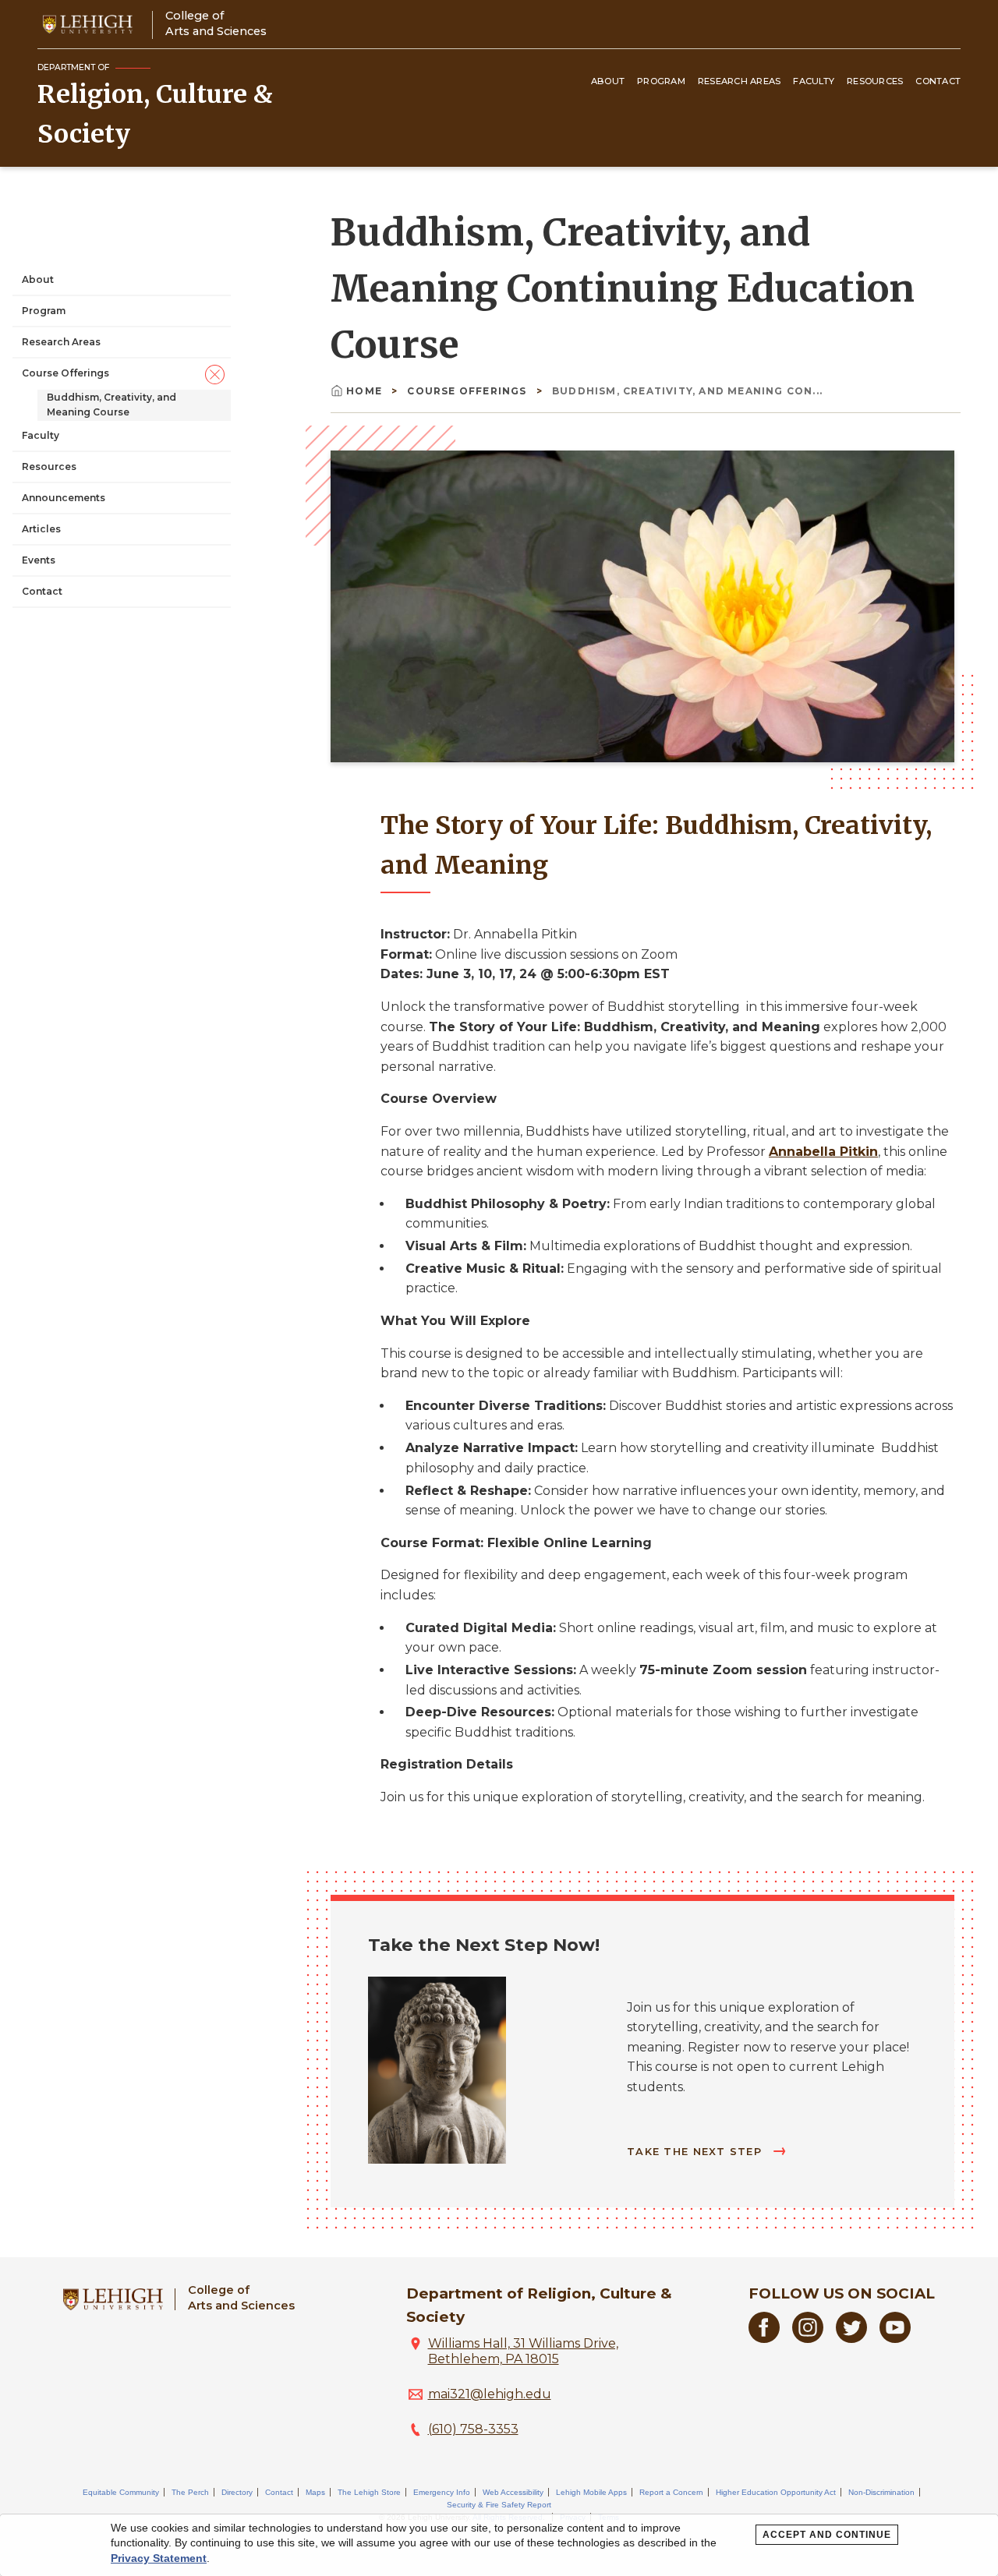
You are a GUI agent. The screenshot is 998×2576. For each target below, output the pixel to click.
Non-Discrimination (881, 2492)
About (608, 81)
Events (39, 560)
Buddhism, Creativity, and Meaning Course (111, 405)
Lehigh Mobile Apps (591, 2492)
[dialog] (499, 2545)
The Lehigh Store (369, 2492)
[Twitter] (851, 2339)
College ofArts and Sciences (216, 23)
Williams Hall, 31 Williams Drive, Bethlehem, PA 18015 (523, 2351)
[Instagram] (808, 2339)
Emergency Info (442, 2492)
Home (364, 391)
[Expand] (215, 374)
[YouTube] (895, 2339)
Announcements (64, 498)
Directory (237, 2492)
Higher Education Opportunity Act (776, 2492)
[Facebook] (764, 2339)
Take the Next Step (696, 2152)
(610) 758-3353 (473, 2429)
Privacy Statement (159, 2558)
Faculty (814, 81)
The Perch (190, 2492)
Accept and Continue (827, 2535)
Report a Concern (671, 2492)
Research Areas (740, 81)
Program (661, 81)
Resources (875, 81)
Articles (41, 529)
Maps (315, 2492)
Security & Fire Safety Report (499, 2505)
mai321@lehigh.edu (490, 2394)
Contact (938, 81)
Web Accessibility (513, 2492)
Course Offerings (65, 373)
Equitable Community (121, 2492)
